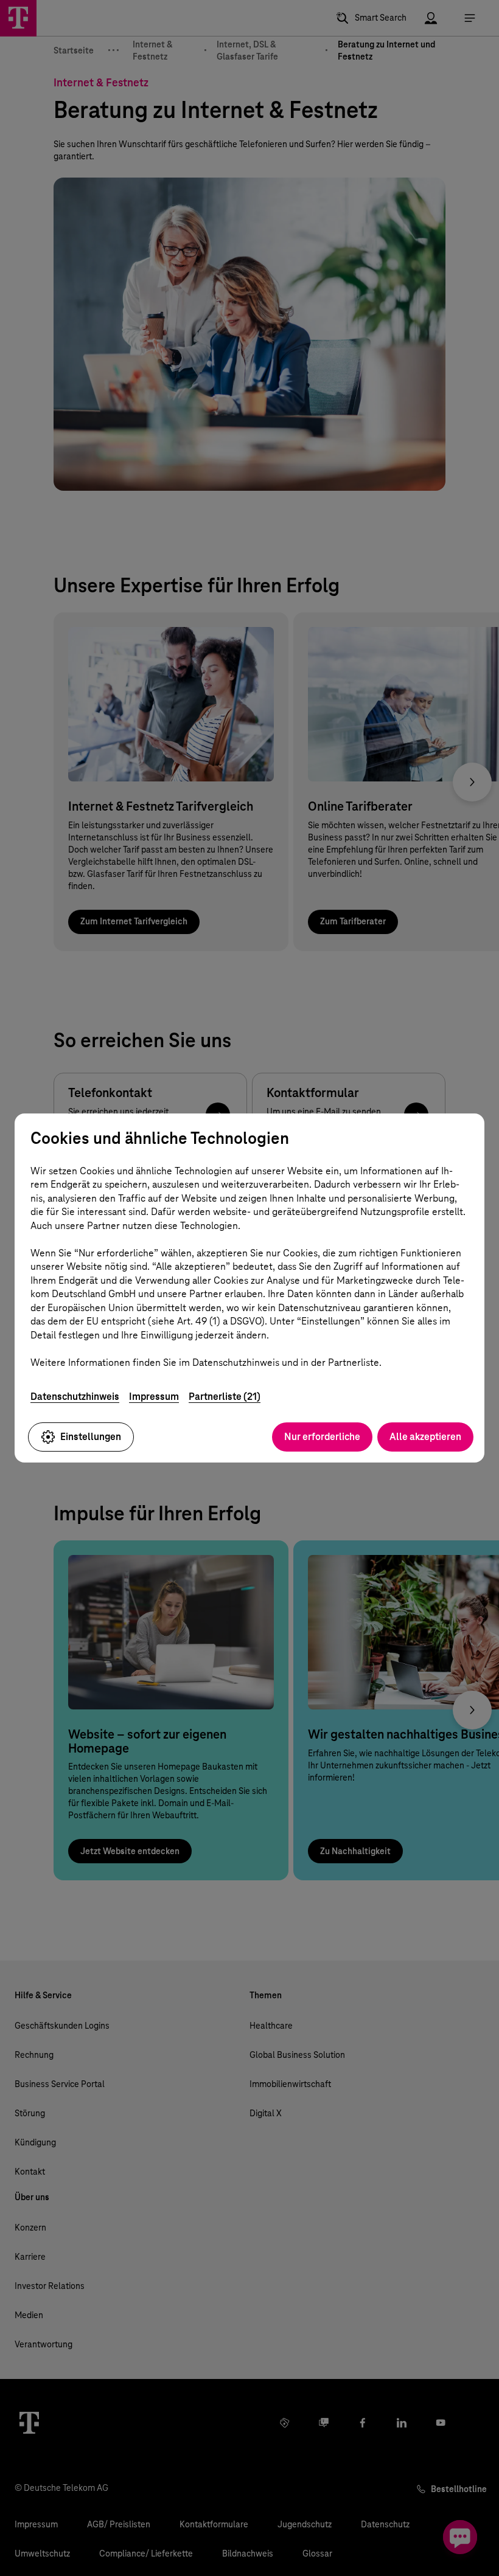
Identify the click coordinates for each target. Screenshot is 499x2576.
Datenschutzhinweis (75, 1397)
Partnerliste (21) (225, 1397)
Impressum (154, 1397)
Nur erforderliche (322, 1437)
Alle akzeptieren (425, 1437)
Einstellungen (91, 1437)
